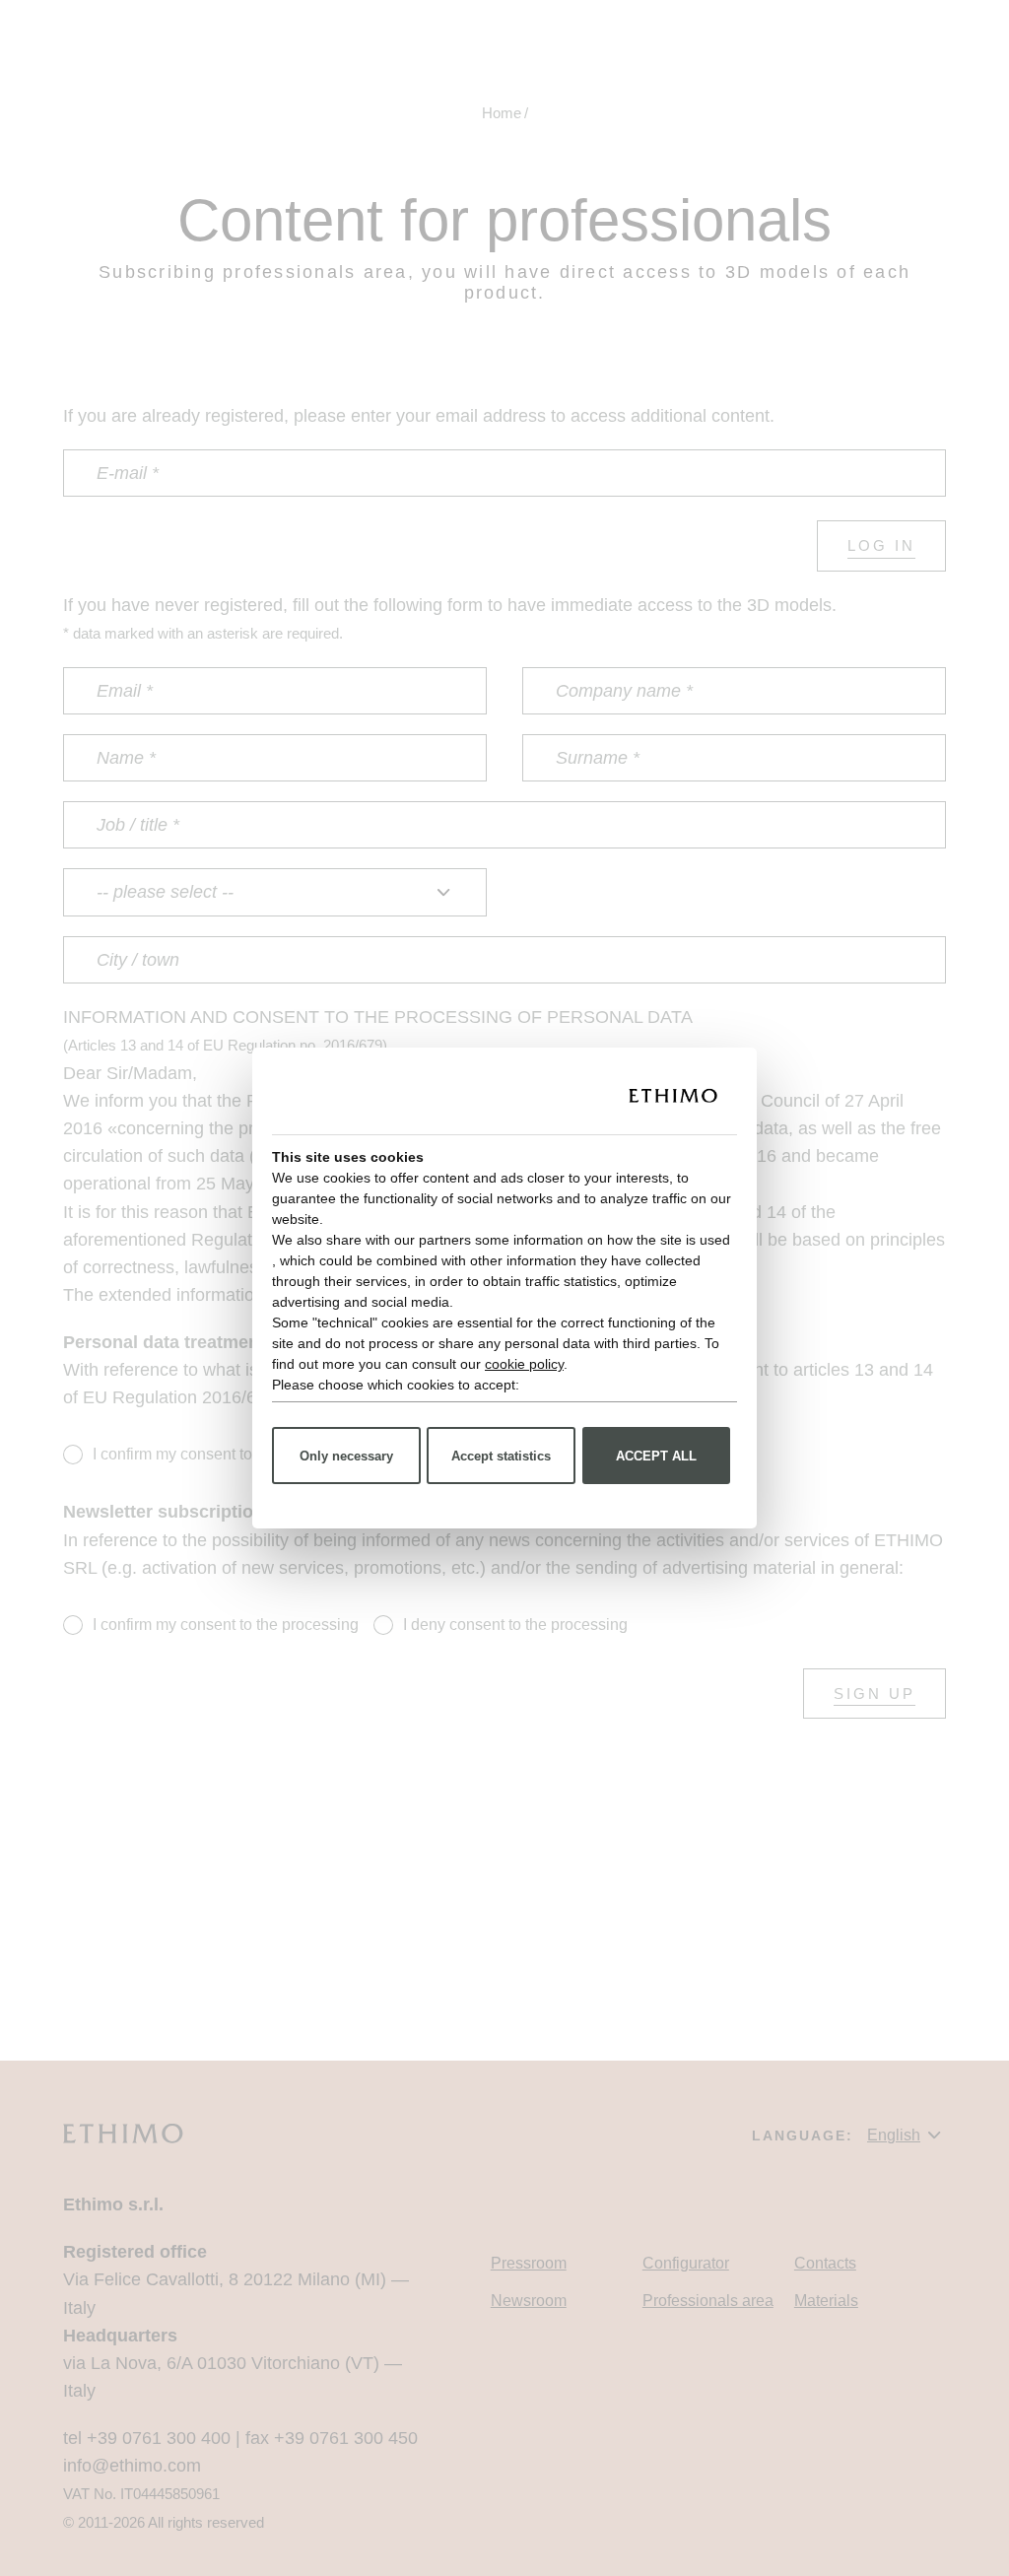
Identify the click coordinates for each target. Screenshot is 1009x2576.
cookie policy (524, 1364)
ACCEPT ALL (656, 1456)
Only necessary (346, 1456)
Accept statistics (501, 1456)
